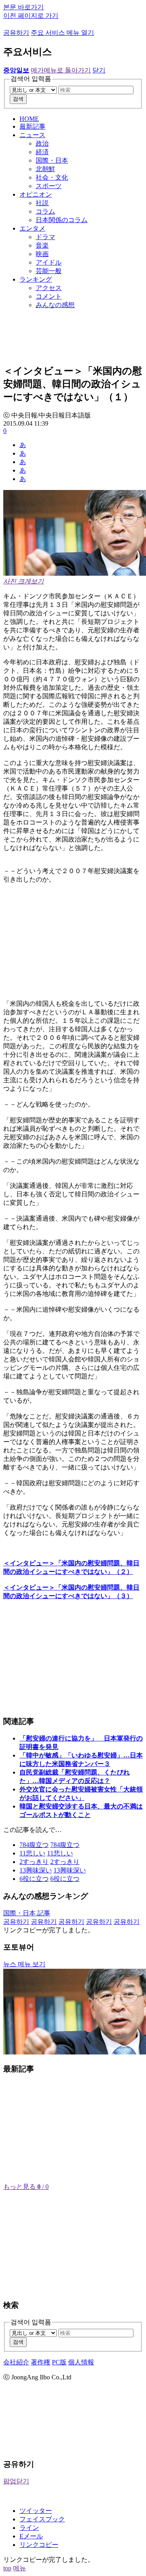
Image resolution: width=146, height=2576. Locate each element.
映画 (42, 254)
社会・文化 (52, 177)
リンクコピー (39, 2545)
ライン (29, 2528)
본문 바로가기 (24, 7)
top (7, 2568)
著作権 (41, 2362)
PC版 (59, 2362)
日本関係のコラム (62, 220)
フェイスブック (42, 2519)
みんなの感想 (55, 305)
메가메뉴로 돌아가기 (61, 70)
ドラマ (45, 237)
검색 (18, 99)
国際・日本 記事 (27, 1913)
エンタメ (32, 228)
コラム (45, 211)
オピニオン (36, 194)
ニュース (32, 135)
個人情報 (81, 2362)
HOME (29, 119)
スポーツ (49, 186)
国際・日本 (52, 160)
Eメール (31, 2536)
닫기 (99, 70)
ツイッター (36, 2511)
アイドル (49, 262)
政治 (42, 143)
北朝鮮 (45, 169)
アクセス (49, 288)
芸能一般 (49, 271)
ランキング (36, 279)
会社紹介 (16, 2362)
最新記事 (32, 126)
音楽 (42, 245)
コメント (49, 296)
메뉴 (19, 2568)
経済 (42, 152)
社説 (42, 203)
